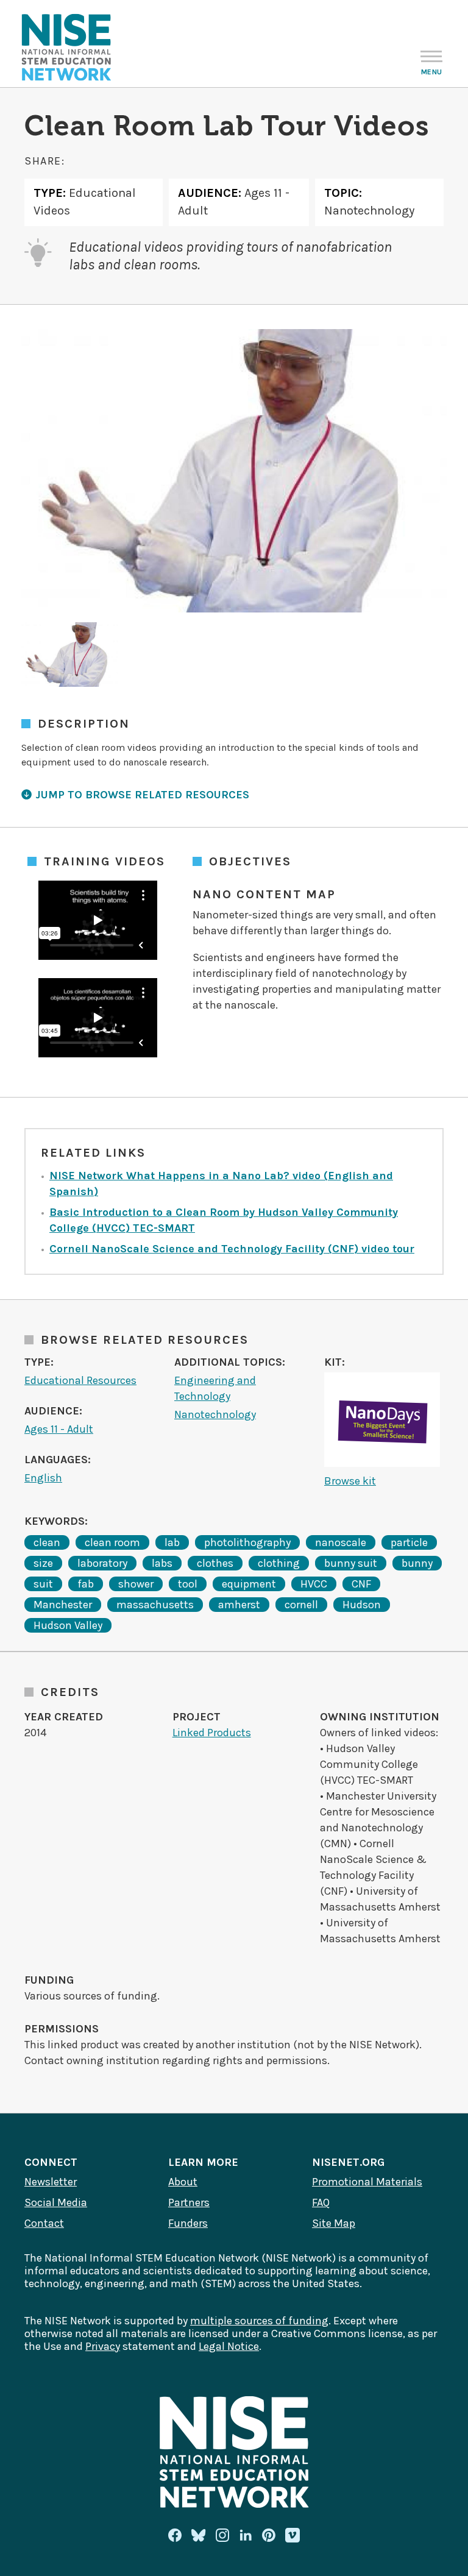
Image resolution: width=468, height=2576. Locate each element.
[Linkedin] (246, 2535)
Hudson (362, 1605)
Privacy (103, 2346)
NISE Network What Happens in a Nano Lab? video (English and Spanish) (221, 1183)
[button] (70, 655)
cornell (301, 1605)
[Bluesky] (199, 2535)
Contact (44, 2223)
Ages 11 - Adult (59, 1429)
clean (47, 1542)
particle (409, 1542)
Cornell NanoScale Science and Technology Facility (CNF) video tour (232, 1249)
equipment (249, 1584)
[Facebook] (175, 2535)
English (43, 1478)
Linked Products (212, 1733)
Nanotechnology (215, 1414)
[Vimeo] (292, 2536)
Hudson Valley (68, 1625)
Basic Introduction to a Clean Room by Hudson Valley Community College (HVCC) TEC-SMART (224, 1220)
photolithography (247, 1542)
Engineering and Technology (215, 1388)
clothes (215, 1563)
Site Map (334, 2223)
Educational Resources (80, 1380)
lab (172, 1542)
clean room (112, 1542)
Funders (188, 2223)
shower (136, 1584)
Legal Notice (229, 2346)
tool (188, 1584)
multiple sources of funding (259, 2321)
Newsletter (51, 2182)
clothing (279, 1563)
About (183, 2182)
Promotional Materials (367, 2182)
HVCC (314, 1584)
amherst (239, 1605)
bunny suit (351, 1563)
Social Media (56, 2202)
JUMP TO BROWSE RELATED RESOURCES (142, 795)
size (43, 1563)
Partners (189, 2202)
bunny (417, 1563)
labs (162, 1563)
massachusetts (155, 1605)
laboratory (102, 1563)
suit (43, 1584)
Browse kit (350, 1481)
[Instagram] (222, 2535)
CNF (361, 1584)
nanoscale (341, 1542)
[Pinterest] (269, 2535)
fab (86, 1584)
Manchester (63, 1605)
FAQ (321, 2202)
